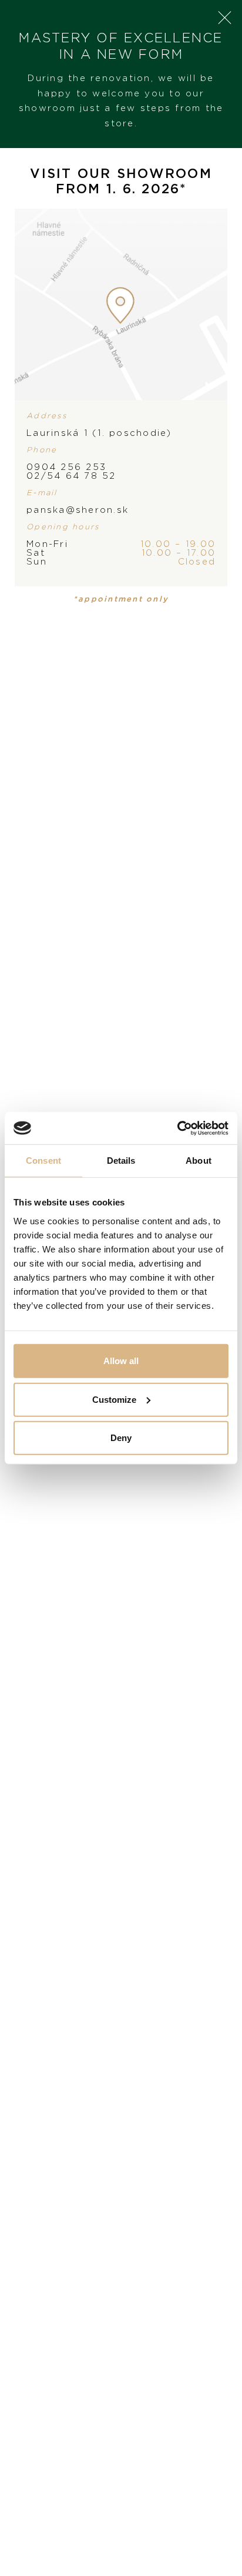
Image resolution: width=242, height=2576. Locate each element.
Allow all (121, 1361)
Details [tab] (121, 1161)
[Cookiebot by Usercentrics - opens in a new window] (177, 1128)
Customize (114, 1399)
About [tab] (199, 1161)
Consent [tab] (43, 1161)
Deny (121, 1438)
